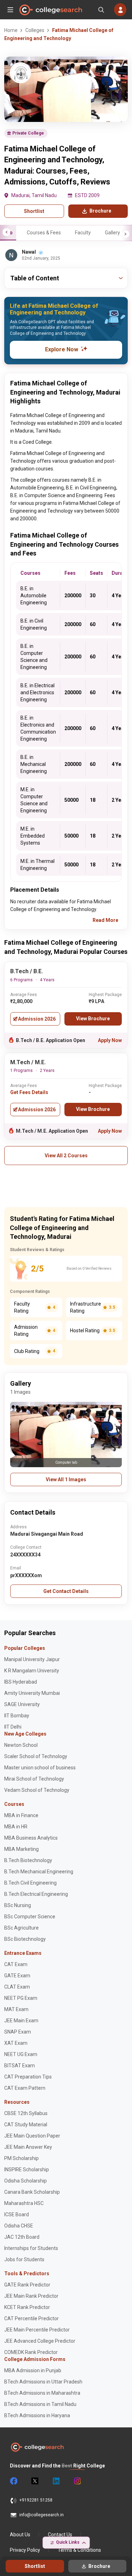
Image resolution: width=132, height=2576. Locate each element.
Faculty (83, 233)
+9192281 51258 (36, 2500)
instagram (77, 2481)
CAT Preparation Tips (28, 2077)
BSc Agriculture (21, 1928)
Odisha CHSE (19, 2226)
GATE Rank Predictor (27, 2285)
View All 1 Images (66, 1479)
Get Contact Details (66, 1591)
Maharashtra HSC (24, 2203)
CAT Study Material (26, 2125)
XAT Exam (16, 2043)
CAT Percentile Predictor (32, 2318)
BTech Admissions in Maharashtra (42, 2393)
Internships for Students (31, 2248)
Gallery (112, 233)
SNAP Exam (18, 2032)
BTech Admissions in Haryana (37, 2415)
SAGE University (22, 1704)
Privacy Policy (25, 2550)
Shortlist (34, 211)
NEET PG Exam (21, 1998)
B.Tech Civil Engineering (30, 1883)
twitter (34, 2481)
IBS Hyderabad (21, 1682)
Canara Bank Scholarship (32, 2192)
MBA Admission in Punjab (33, 2370)
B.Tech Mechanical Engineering (39, 1872)
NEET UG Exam (21, 2054)
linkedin (56, 2481)
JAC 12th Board (22, 2237)
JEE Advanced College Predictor (40, 2341)
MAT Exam (16, 2009)
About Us (20, 2535)
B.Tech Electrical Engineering (36, 1894)
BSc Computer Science (30, 1917)
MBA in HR (16, 1827)
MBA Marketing (21, 1849)
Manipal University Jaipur (32, 1659)
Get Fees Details (29, 1092)
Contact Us (60, 2535)
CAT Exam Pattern (25, 2088)
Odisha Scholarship (26, 2181)
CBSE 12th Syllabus (26, 2113)
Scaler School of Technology (36, 1756)
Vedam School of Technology (37, 1790)
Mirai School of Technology (34, 1779)
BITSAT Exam (20, 2066)
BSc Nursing (18, 1905)
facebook (13, 2481)
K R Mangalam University (32, 1671)
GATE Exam (17, 1976)
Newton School (21, 1745)
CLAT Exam (17, 1987)
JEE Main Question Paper (32, 2136)
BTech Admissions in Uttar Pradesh (43, 2382)
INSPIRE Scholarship (27, 2170)
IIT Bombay (17, 1716)
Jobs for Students (24, 2259)
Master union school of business (40, 1768)
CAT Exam (16, 1964)
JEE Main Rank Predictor (31, 2296)
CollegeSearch (50, 10)
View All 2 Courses (66, 1156)
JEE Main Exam (21, 2021)
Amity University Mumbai (32, 1693)
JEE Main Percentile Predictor (37, 2330)
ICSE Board (17, 2214)
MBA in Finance (21, 1815)
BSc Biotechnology (25, 1939)
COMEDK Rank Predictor (31, 2352)
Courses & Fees (44, 233)
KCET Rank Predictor (27, 2307)
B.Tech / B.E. (27, 971)
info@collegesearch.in (42, 2515)
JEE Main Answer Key (28, 2147)
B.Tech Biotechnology (28, 1860)
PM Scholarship (21, 2158)
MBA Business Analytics (31, 1838)
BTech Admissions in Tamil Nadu (40, 2404)
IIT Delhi (13, 1727)
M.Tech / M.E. (28, 1062)
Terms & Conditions (79, 2550)
